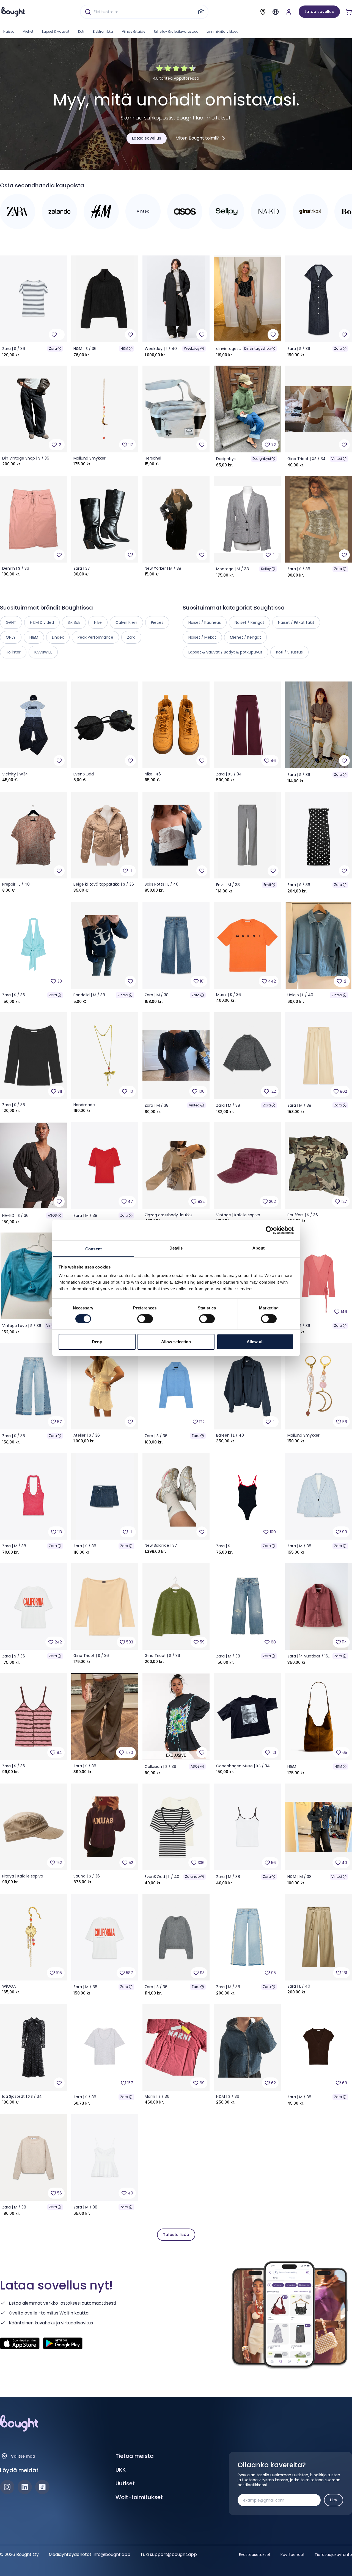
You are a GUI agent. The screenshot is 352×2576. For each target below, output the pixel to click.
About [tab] (258, 1248)
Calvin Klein (126, 622)
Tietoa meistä (135, 2456)
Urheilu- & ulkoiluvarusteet (176, 31)
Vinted (337, 459)
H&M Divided (42, 622)
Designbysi (262, 459)
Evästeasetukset (255, 2555)
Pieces (157, 622)
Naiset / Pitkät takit (296, 622)
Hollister (13, 652)
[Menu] (276, 12)
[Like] (130, 335)
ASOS (52, 1215)
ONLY (11, 637)
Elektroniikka (103, 31)
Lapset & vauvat (56, 31)
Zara (53, 348)
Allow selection (176, 1342)
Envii (267, 885)
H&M (124, 348)
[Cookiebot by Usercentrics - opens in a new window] (270, 1230)
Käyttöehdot (293, 2555)
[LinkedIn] (25, 2487)
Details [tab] (176, 1248)
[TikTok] (42, 2487)
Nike (98, 622)
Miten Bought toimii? (197, 138)
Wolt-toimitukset (139, 2497)
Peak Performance (95, 637)
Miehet (28, 31)
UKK (121, 2470)
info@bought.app (112, 2554)
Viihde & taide (134, 31)
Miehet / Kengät (245, 637)
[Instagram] (7, 2487)
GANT (11, 622)
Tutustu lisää (176, 2235)
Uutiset (125, 2483)
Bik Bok (74, 622)
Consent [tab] (94, 1249)
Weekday (192, 348)
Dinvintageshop (258, 348)
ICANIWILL (43, 652)
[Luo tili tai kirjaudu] (289, 12)
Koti (81, 31)
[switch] (145, 1319)
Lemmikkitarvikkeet (222, 31)
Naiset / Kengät (249, 622)
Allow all (255, 1342)
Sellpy (266, 569)
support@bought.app (173, 2554)
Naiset (9, 31)
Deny (97, 1342)
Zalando (192, 1877)
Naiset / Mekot (202, 637)
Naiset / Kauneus (205, 622)
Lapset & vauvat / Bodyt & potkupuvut (225, 652)
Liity (334, 2500)
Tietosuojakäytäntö (333, 2555)
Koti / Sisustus (289, 652)
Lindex (58, 637)
